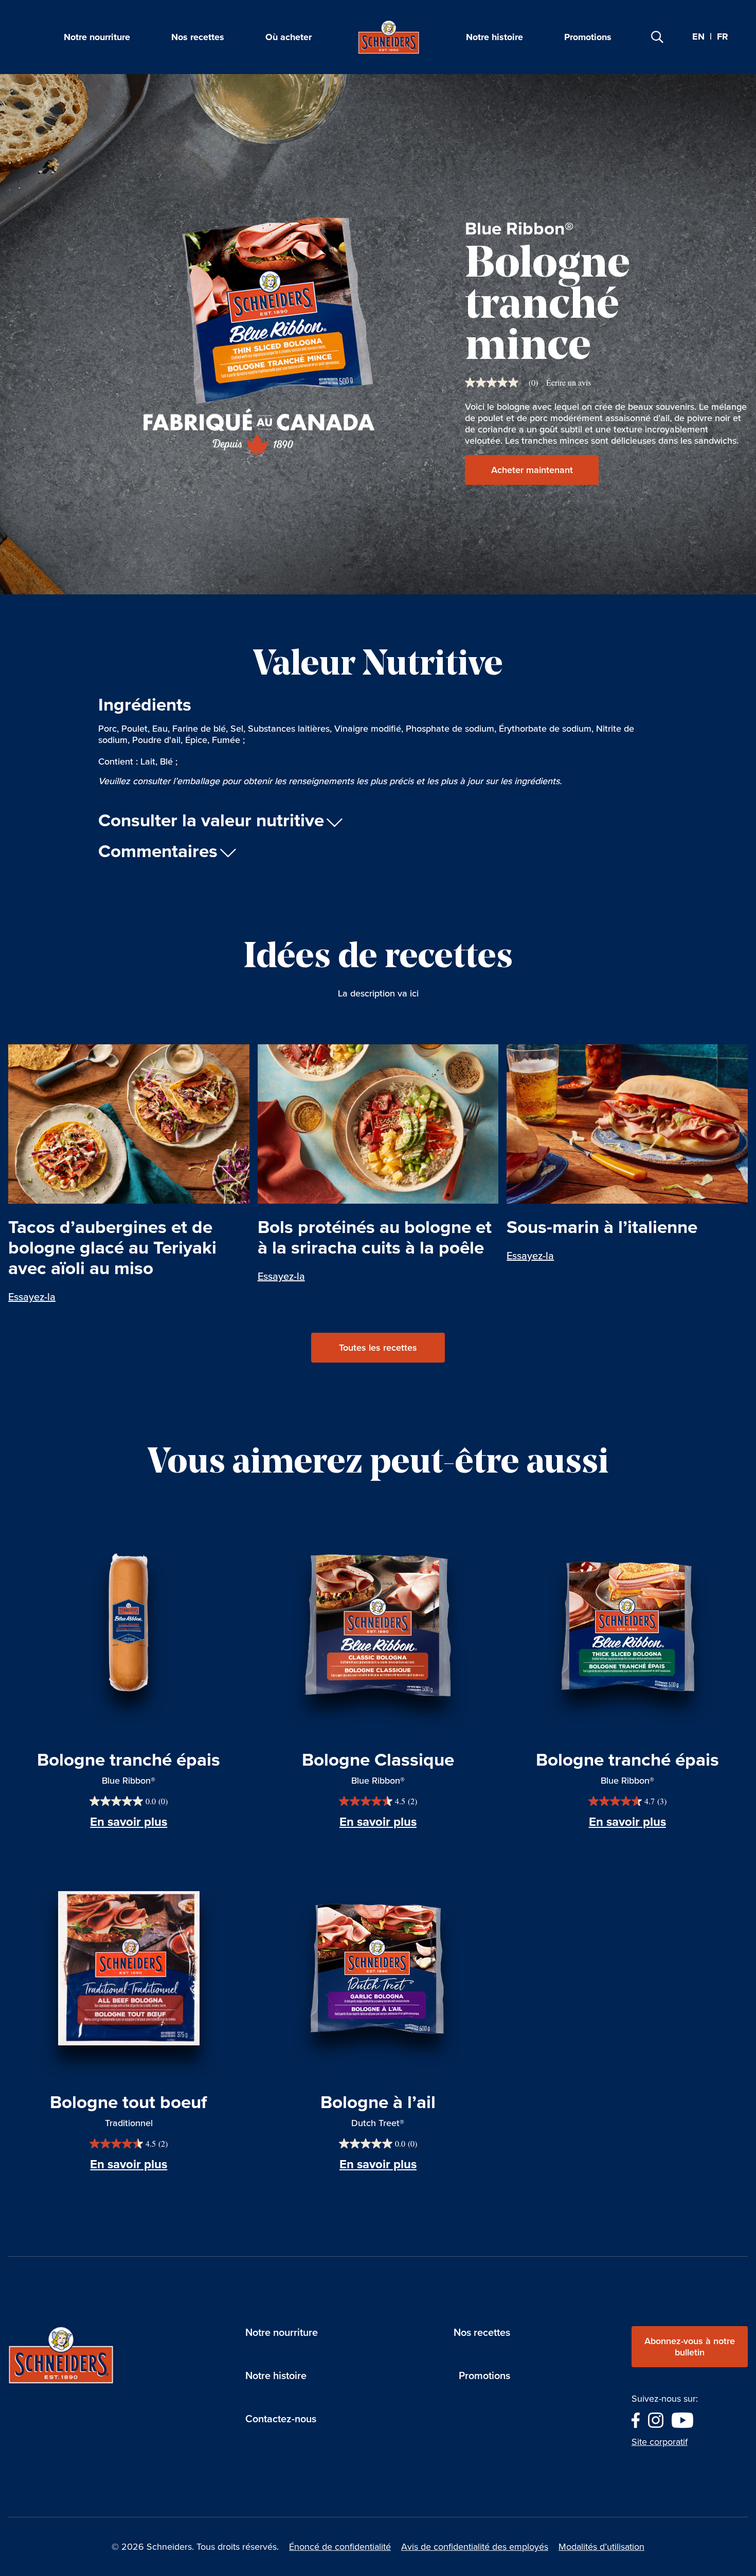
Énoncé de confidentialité (340, 2547)
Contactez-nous (281, 2419)
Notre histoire (494, 37)
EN (698, 37)
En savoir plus (129, 1822)
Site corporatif (660, 2442)
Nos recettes (198, 37)
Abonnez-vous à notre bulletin (690, 2347)
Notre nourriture (97, 37)
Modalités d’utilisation (601, 2547)
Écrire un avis (569, 383)
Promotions (588, 37)
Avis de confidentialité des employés (475, 2547)
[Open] (657, 37)
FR (723, 37)
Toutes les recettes (378, 1348)
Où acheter (289, 37)
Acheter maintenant (532, 470)
